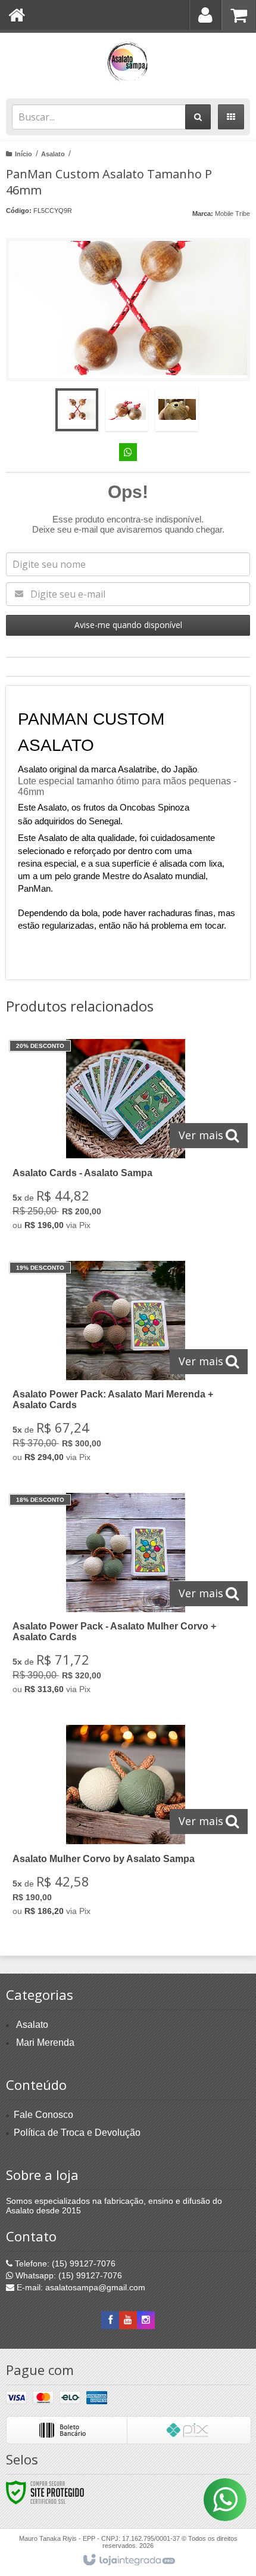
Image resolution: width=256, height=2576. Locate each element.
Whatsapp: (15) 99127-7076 (68, 2275)
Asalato (53, 154)
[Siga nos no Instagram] (146, 2320)
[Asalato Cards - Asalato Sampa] (126, 1138)
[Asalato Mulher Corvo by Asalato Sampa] (126, 1824)
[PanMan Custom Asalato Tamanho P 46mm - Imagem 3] (177, 410)
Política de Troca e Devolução (77, 2133)
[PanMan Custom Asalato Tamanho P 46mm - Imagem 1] (77, 410)
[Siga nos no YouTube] (128, 2320)
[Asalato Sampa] (128, 63)
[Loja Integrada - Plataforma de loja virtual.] (128, 2560)
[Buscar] (198, 117)
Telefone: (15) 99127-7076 (64, 2263)
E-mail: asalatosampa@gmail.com (80, 2287)
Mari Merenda (45, 2042)
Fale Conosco (43, 2115)
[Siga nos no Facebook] (110, 2320)
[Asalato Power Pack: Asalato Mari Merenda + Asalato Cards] (126, 1365)
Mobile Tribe (232, 214)
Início (24, 154)
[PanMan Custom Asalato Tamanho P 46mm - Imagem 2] (127, 410)
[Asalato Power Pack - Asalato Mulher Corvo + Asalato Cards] (126, 1597)
